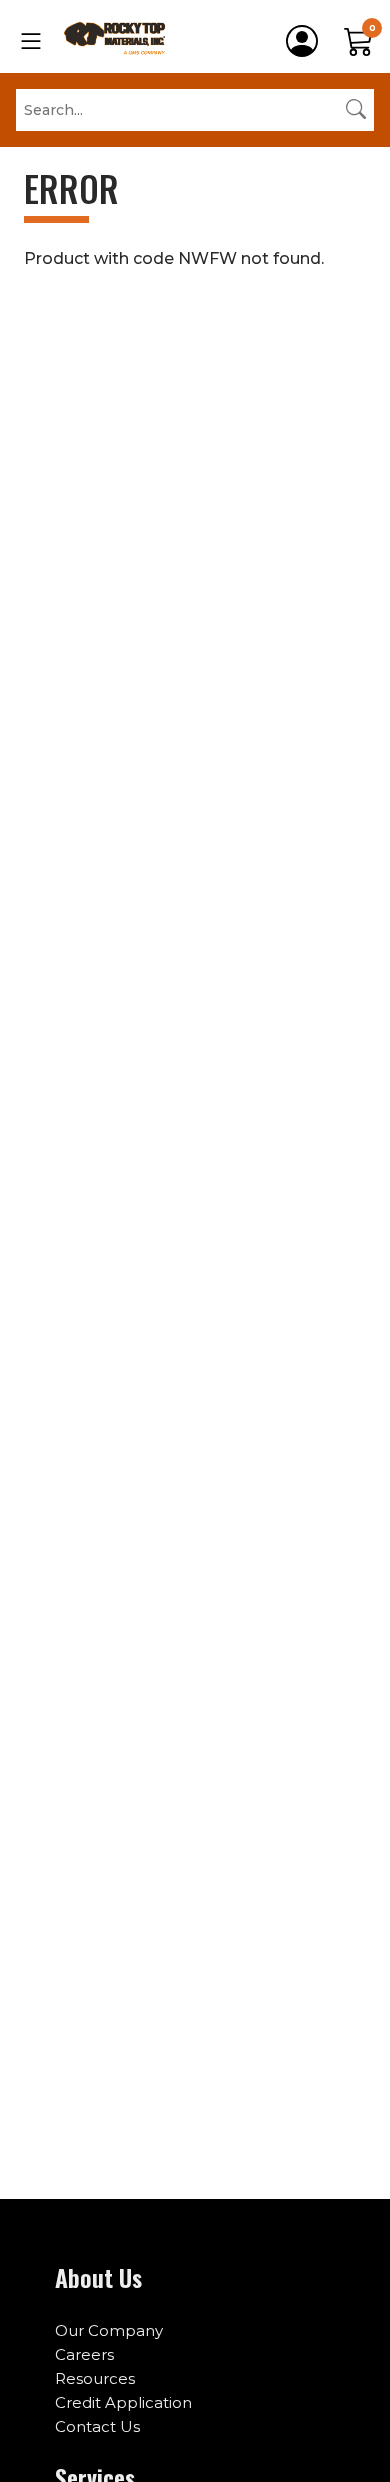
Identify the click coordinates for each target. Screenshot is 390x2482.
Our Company (109, 2330)
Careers (84, 2354)
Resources (95, 2378)
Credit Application (123, 2402)
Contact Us (97, 2426)
